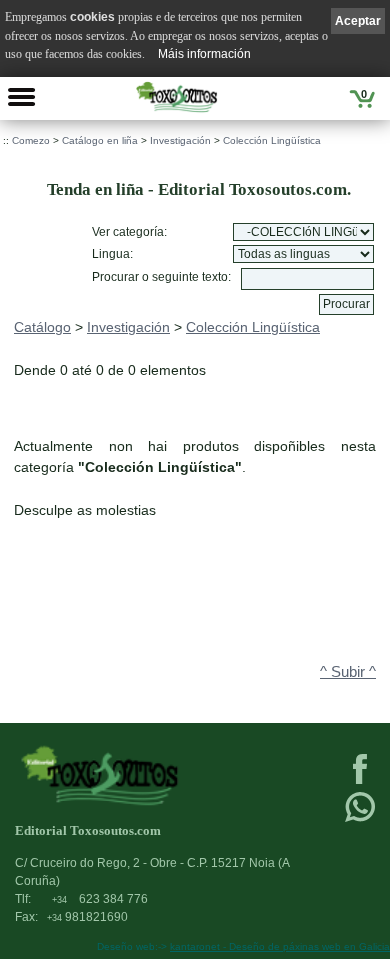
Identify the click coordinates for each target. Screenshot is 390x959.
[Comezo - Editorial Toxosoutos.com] (176, 97)
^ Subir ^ (348, 672)
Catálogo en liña (100, 140)
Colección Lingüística (272, 140)
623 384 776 (100, 899)
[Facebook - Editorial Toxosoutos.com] (360, 782)
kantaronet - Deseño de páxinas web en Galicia (280, 946)
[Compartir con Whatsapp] (360, 820)
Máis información (204, 54)
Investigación (180, 140)
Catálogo (42, 327)
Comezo (31, 140)
